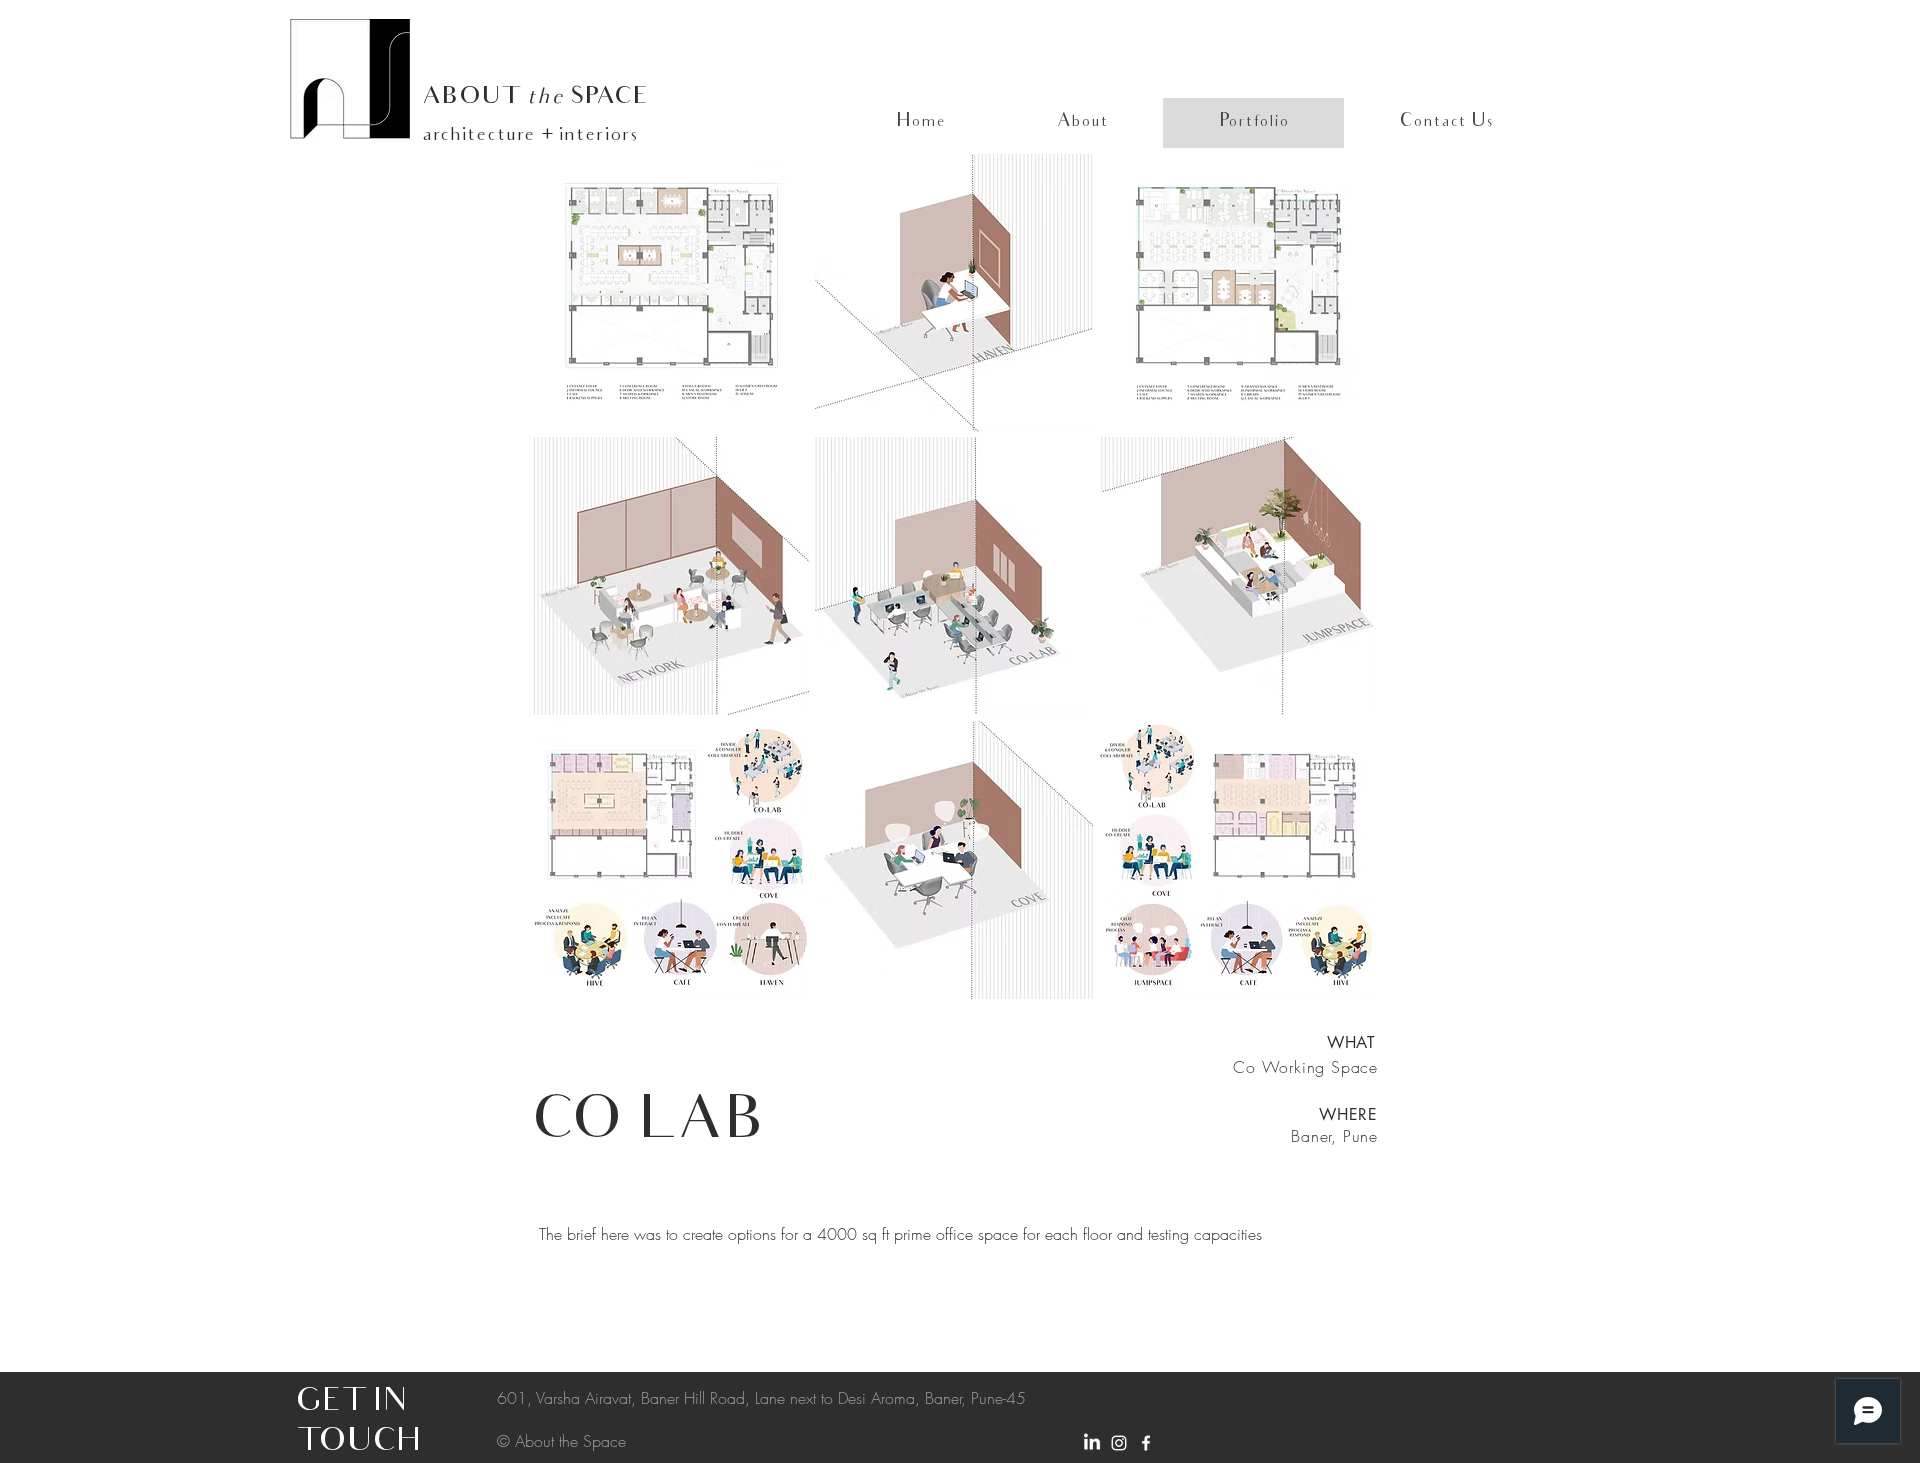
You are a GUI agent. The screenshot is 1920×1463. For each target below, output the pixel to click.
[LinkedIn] (1092, 1443)
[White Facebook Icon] (1146, 1443)
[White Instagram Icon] (1119, 1443)
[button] (671, 293)
